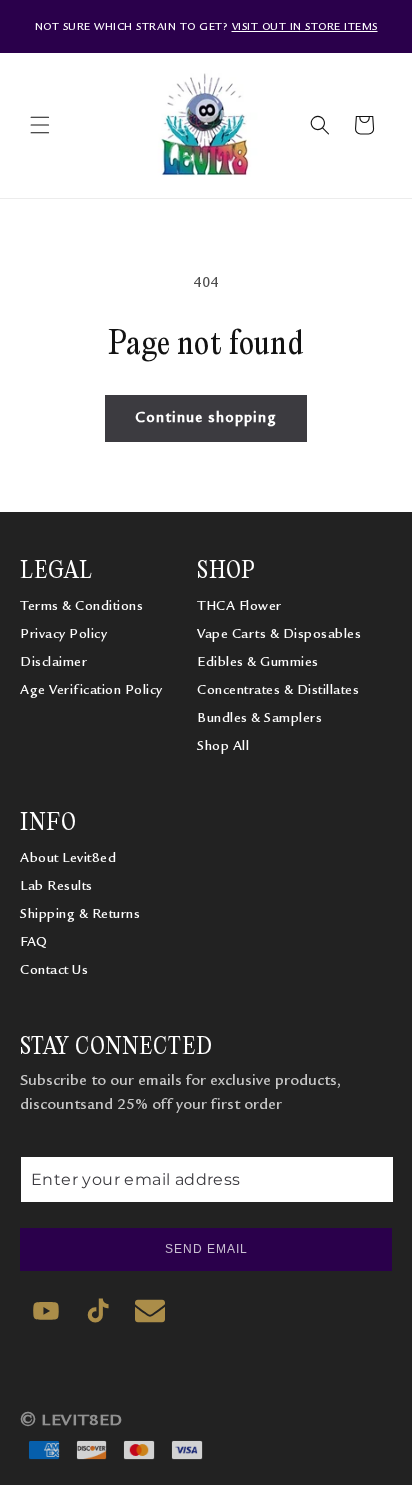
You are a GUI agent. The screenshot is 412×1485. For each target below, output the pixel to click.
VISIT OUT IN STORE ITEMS (305, 26)
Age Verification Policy (91, 690)
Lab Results (56, 886)
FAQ (34, 942)
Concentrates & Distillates (278, 690)
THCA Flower (239, 606)
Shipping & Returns (80, 914)
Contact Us (54, 970)
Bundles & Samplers (259, 718)
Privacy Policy (63, 634)
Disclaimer (53, 662)
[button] (40, 125)
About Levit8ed (68, 858)
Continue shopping (206, 417)
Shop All (223, 746)
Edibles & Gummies (258, 662)
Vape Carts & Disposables (279, 634)
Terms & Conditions (81, 606)
